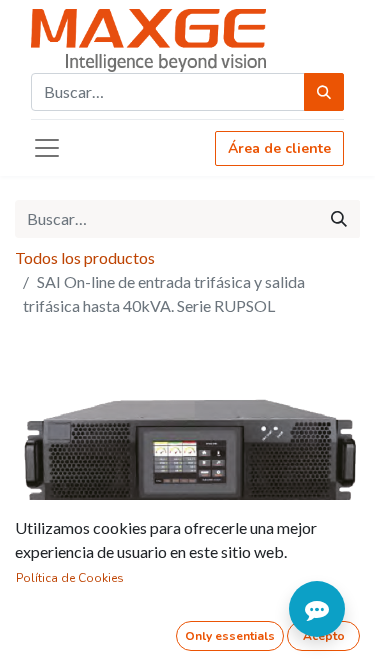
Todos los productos (85, 257)
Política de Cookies (70, 578)
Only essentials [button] (230, 636)
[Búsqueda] (324, 92)
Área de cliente (279, 148)
